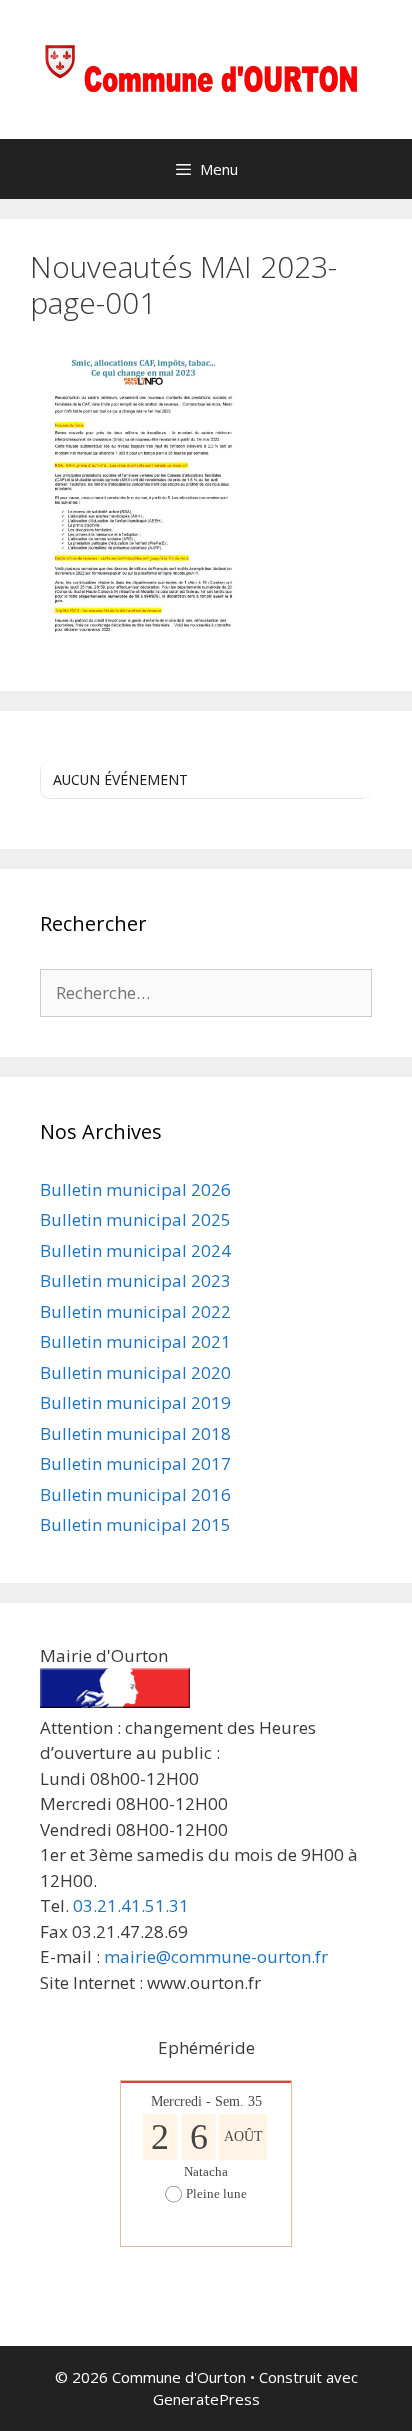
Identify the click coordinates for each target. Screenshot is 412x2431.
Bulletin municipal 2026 (135, 1189)
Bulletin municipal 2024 (135, 1250)
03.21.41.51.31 (131, 1905)
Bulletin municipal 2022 (135, 1311)
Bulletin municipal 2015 (135, 1524)
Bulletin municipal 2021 (135, 1341)
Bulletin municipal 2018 (135, 1433)
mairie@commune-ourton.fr (216, 1956)
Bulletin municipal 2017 (135, 1463)
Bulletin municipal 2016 (135, 1494)
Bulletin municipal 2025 (135, 1219)
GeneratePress (206, 2399)
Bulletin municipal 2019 (135, 1402)
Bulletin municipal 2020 (135, 1372)
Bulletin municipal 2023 (135, 1280)
